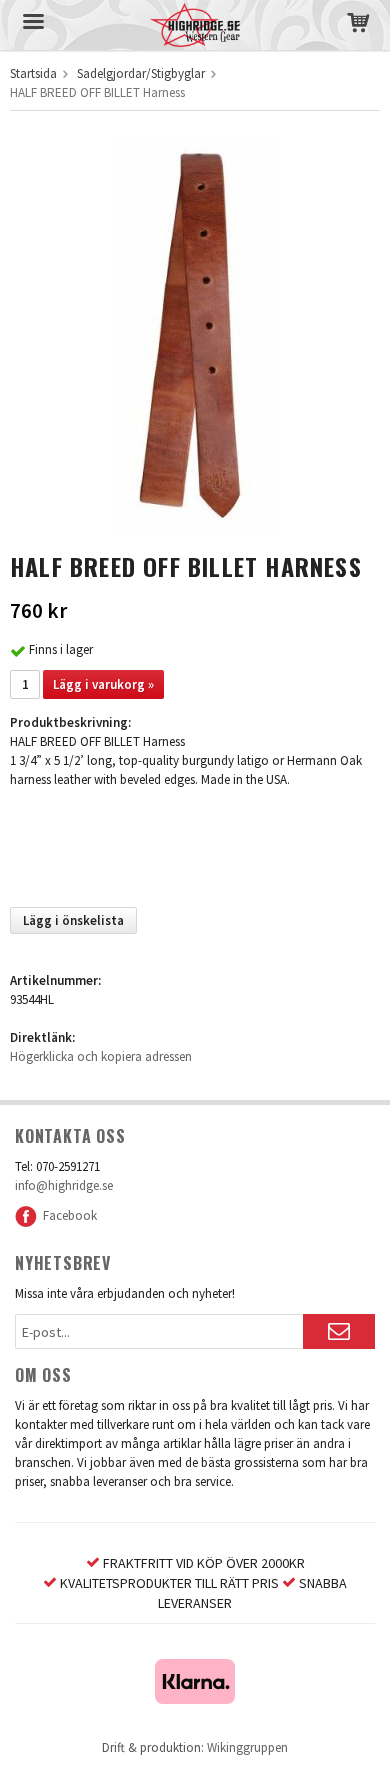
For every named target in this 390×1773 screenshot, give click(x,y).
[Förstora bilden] (195, 334)
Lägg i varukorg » (103, 684)
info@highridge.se (64, 1185)
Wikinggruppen (247, 1747)
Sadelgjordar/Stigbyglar (141, 73)
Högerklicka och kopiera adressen (101, 1056)
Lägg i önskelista (73, 920)
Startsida (33, 73)
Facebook (67, 1215)
